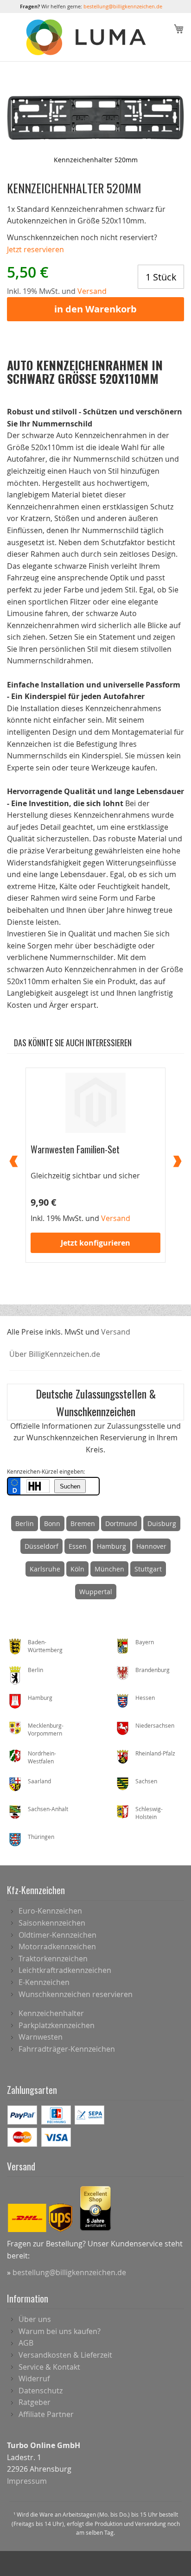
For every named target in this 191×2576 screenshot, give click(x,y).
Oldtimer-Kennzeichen (57, 1935)
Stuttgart (148, 1569)
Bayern (145, 1642)
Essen (78, 1546)
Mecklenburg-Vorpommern (46, 1729)
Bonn (52, 1523)
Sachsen (146, 1781)
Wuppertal (96, 1592)
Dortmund (121, 1523)
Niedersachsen (155, 1725)
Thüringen (41, 1837)
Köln (77, 1569)
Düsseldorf (41, 1546)
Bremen (83, 1523)
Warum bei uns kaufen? (60, 2331)
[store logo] (87, 38)
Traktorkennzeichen (53, 1959)
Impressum (27, 2481)
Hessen (145, 1698)
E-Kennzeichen (44, 1982)
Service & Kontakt (49, 2367)
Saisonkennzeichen (52, 1923)
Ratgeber (35, 2402)
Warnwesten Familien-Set (75, 1149)
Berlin (25, 1523)
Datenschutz (41, 2391)
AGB (26, 2343)
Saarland (39, 1781)
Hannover (151, 1546)
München (109, 1569)
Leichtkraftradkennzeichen (65, 1970)
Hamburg (111, 1546)
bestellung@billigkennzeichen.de (123, 6)
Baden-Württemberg (45, 1646)
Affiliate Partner (46, 2414)
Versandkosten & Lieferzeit (65, 2355)
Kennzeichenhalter (51, 2013)
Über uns (35, 2319)
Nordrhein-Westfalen (42, 1757)
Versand (116, 1332)
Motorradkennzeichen (57, 1946)
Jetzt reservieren (35, 249)
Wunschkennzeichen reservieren (76, 1994)
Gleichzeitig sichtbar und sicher (85, 1176)
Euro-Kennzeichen (50, 1911)
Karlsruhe (45, 1569)
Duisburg (162, 1523)
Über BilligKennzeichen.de (55, 1354)
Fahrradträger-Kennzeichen (67, 2049)
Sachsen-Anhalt (48, 1809)
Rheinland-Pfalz (155, 1753)
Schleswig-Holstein (149, 1813)
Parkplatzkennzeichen (57, 2025)
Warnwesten (41, 2037)
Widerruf (34, 2379)
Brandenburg (153, 1670)
